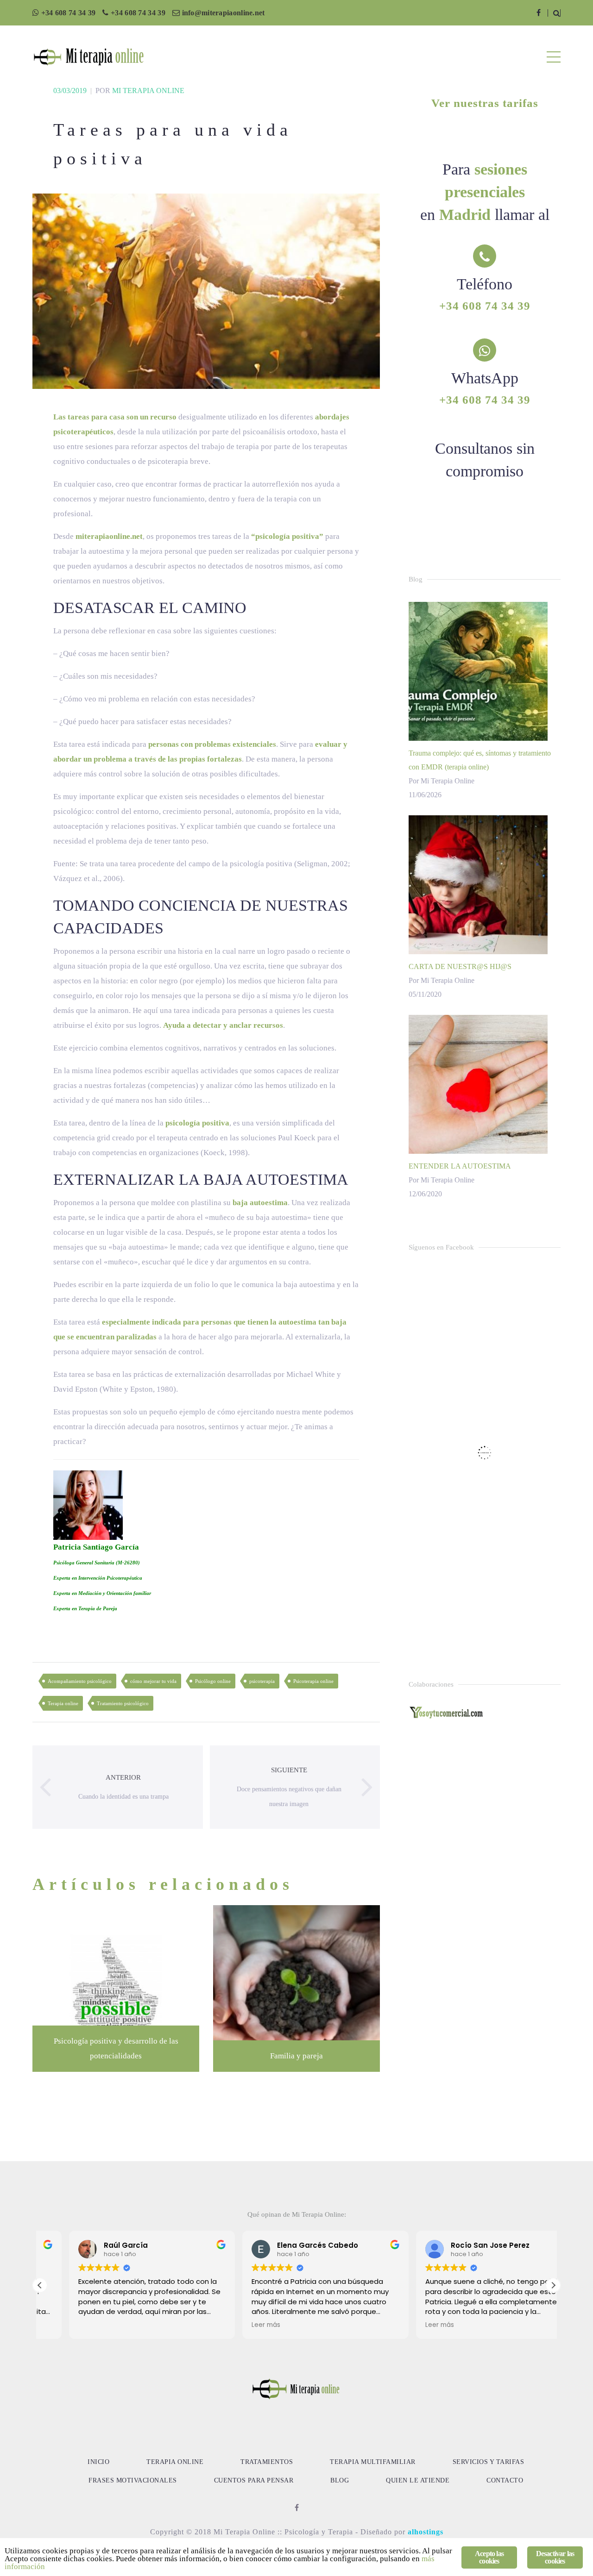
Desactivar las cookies (555, 2557)
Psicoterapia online (313, 1681)
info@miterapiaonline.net (224, 13)
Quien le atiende (418, 2480)
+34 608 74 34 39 (69, 13)
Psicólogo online (213, 1681)
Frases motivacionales (133, 2480)
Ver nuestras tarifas (485, 103)
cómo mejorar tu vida (153, 1681)
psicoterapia (262, 1681)
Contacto (505, 2480)
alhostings (426, 2532)
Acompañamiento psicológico (80, 1681)
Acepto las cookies (489, 2557)
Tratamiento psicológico (123, 1703)
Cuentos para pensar (254, 2480)
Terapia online (63, 1703)
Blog (340, 2480)
